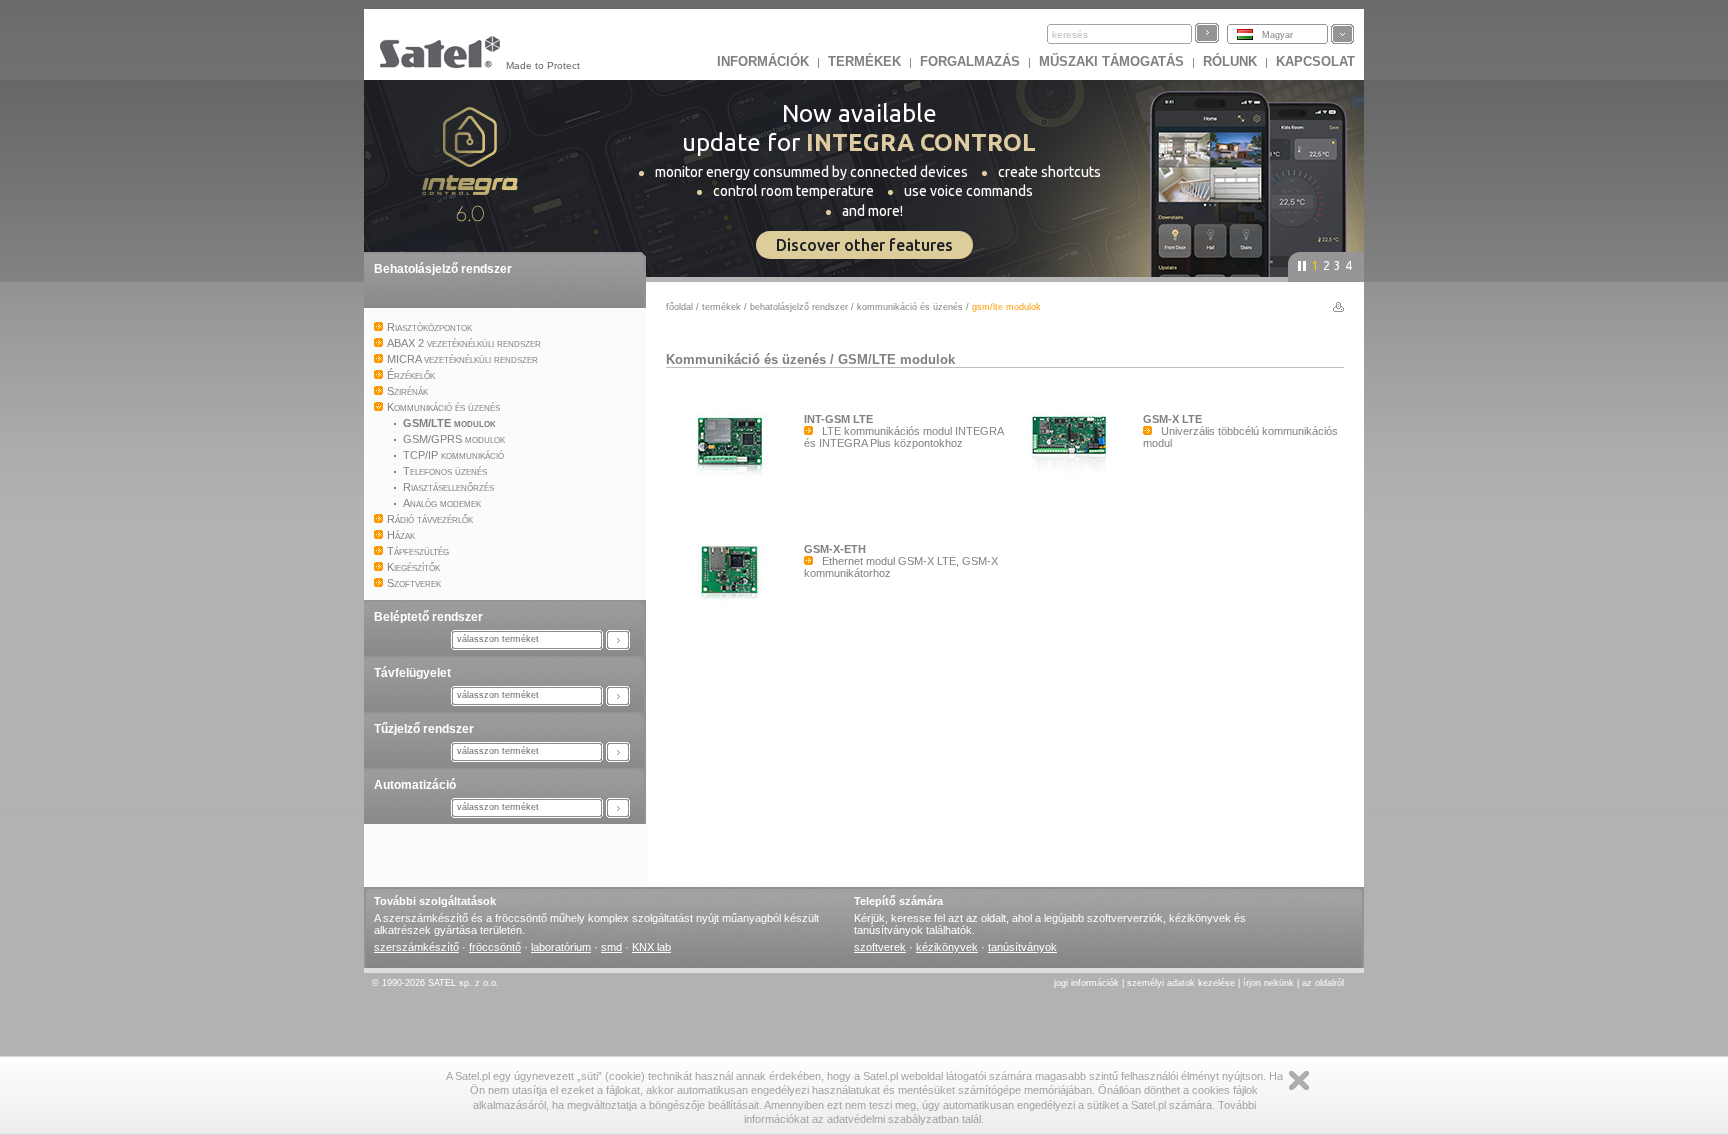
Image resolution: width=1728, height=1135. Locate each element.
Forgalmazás (970, 61)
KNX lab (651, 947)
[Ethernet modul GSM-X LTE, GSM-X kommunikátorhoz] (735, 634)
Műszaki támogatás (1111, 61)
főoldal (679, 307)
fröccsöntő (495, 947)
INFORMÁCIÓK (763, 61)
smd (611, 947)
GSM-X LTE (1172, 419)
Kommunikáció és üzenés (910, 307)
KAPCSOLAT (1315, 61)
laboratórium (561, 947)
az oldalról (1323, 983)
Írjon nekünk (1268, 983)
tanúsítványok (1022, 947)
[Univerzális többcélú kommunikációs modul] (1074, 504)
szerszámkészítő (416, 947)
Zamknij (1299, 1080)
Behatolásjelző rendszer (443, 269)
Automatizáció (415, 785)
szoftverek (880, 947)
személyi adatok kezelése (1181, 983)
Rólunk (1230, 61)
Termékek (864, 61)
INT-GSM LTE (838, 419)
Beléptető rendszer (428, 617)
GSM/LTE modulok (896, 359)
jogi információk (1086, 983)
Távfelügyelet (412, 673)
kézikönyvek (947, 947)
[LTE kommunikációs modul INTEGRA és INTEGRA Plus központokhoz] (735, 504)
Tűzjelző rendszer (424, 729)
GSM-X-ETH (835, 549)
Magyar (1277, 35)
